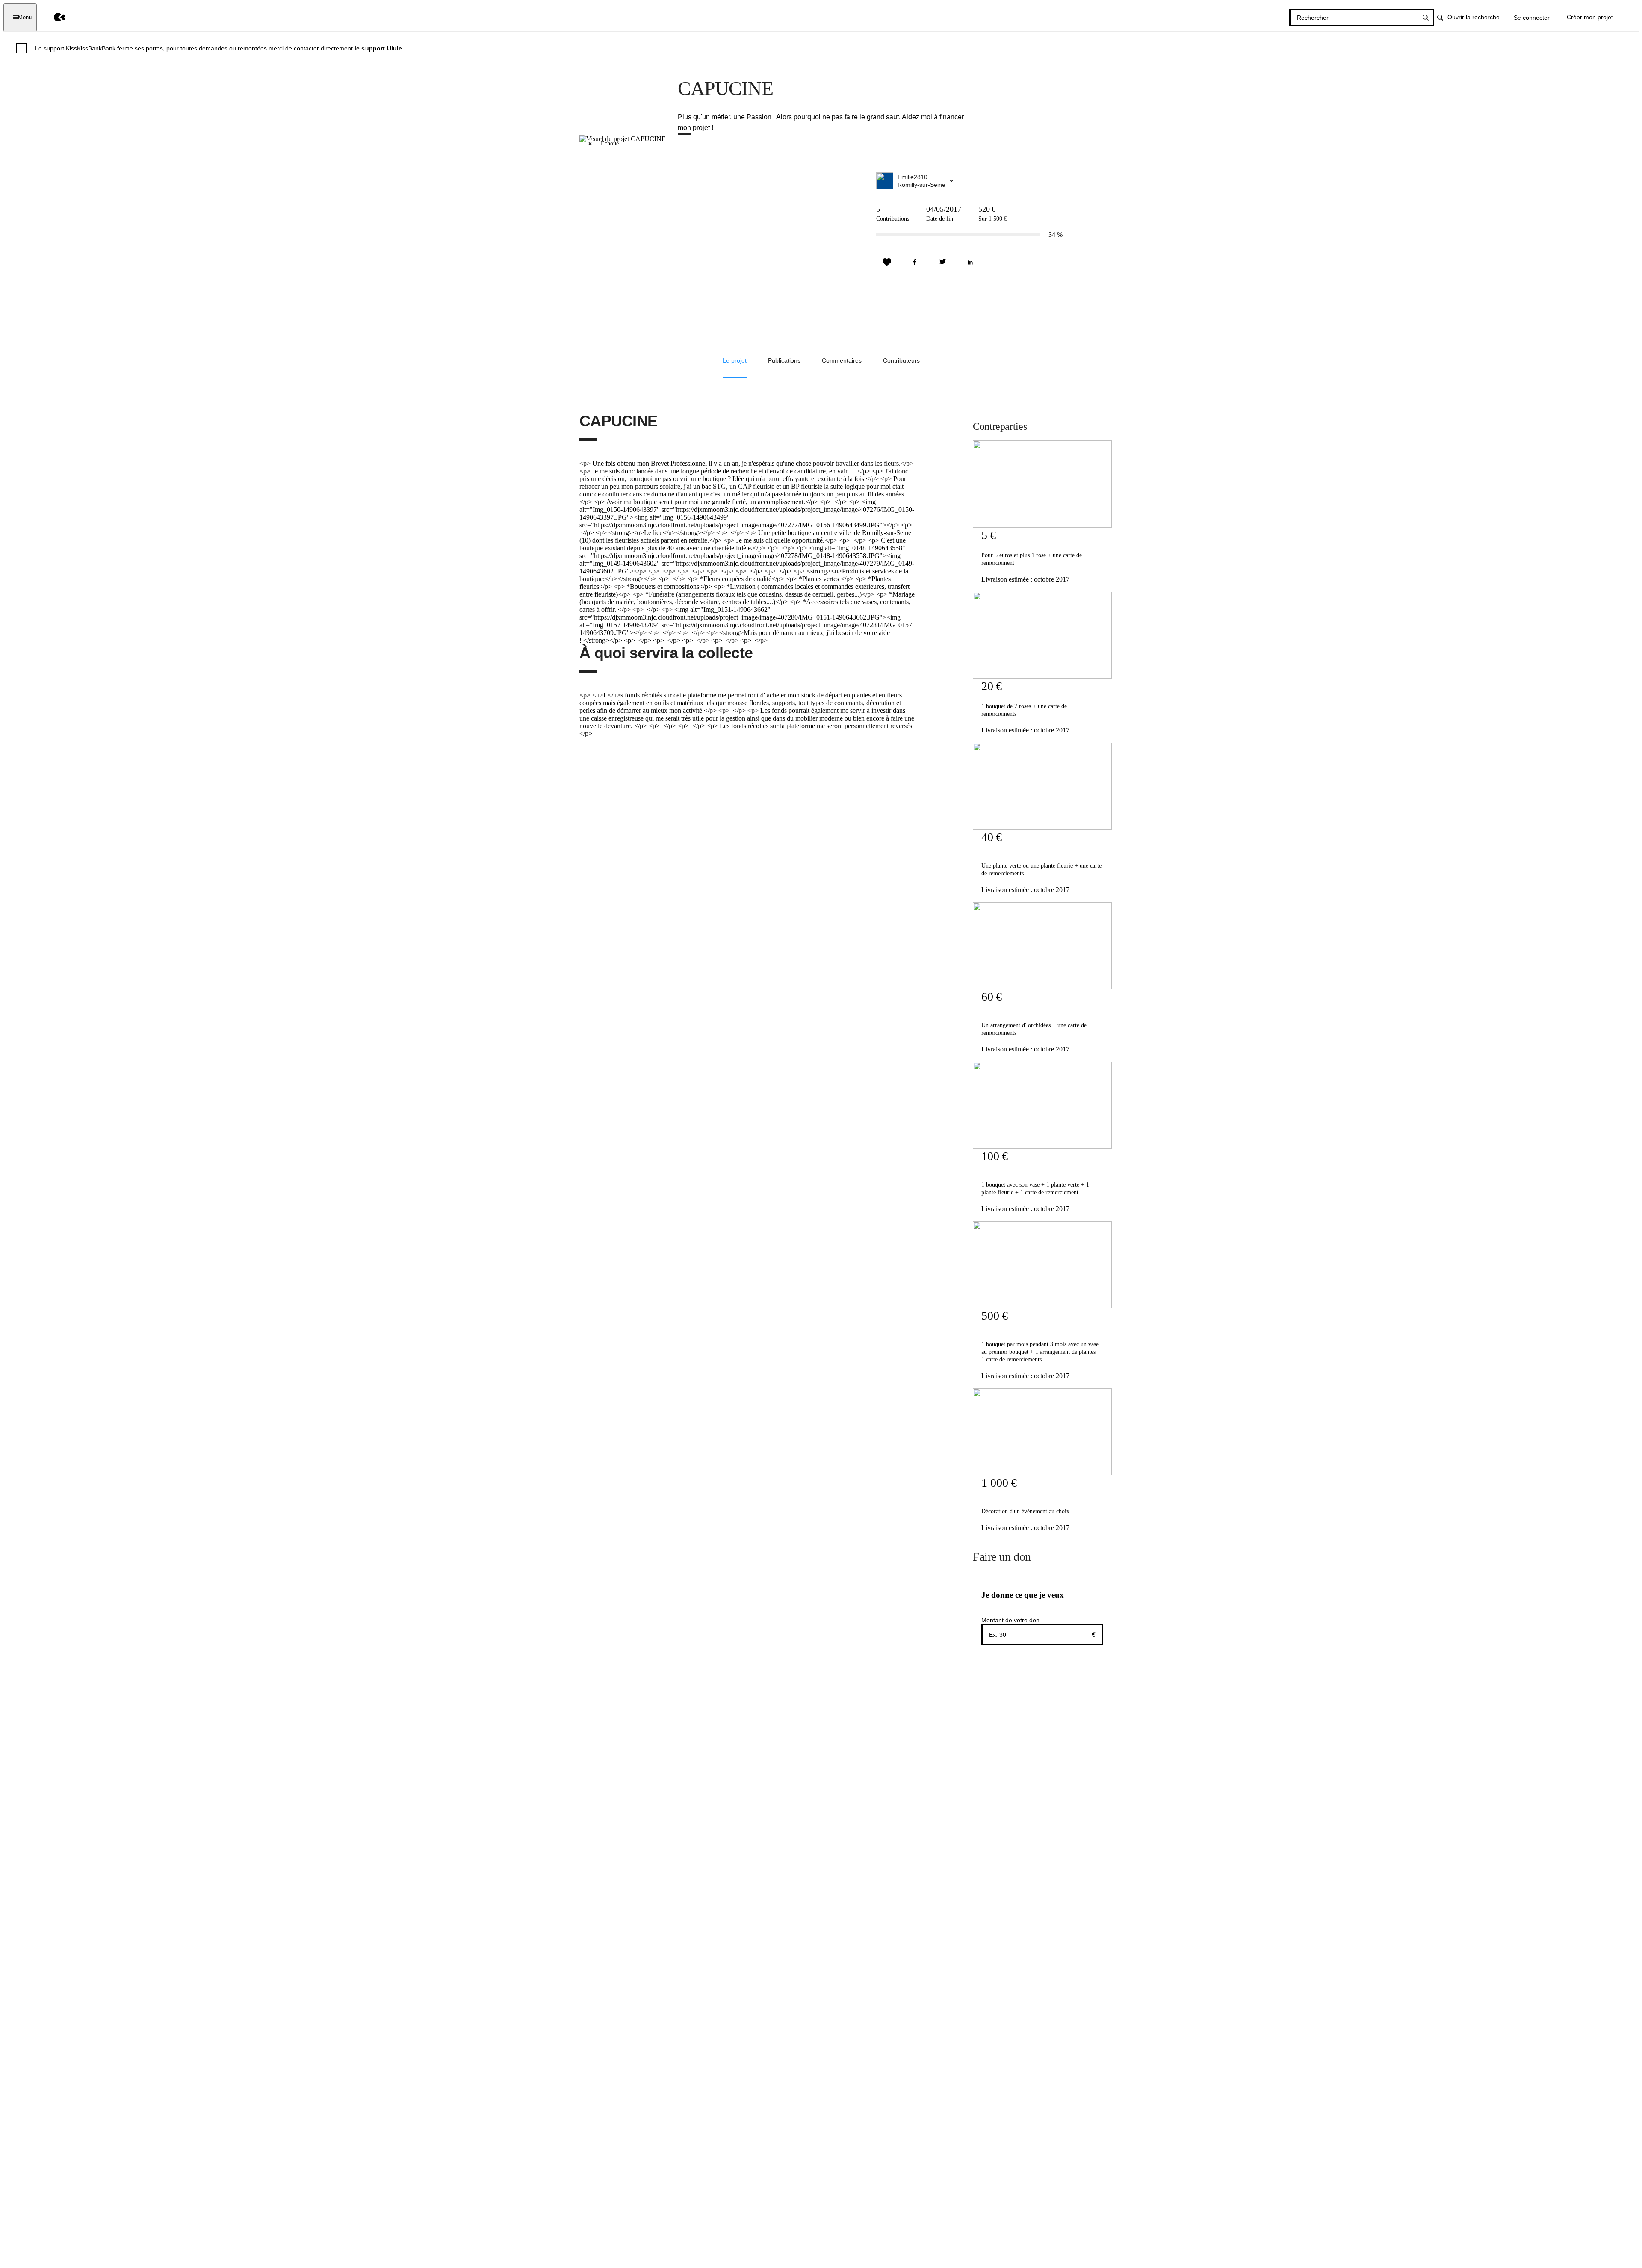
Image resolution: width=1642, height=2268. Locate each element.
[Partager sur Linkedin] (970, 262)
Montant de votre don (1010, 1620)
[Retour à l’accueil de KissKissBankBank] (53, 17)
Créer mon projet (1590, 17)
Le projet (735, 360)
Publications (784, 360)
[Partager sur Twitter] (942, 262)
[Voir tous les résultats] (1426, 18)
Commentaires (842, 360)
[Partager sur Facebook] (915, 262)
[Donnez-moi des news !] (887, 262)
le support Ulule (378, 48)
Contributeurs (901, 360)
